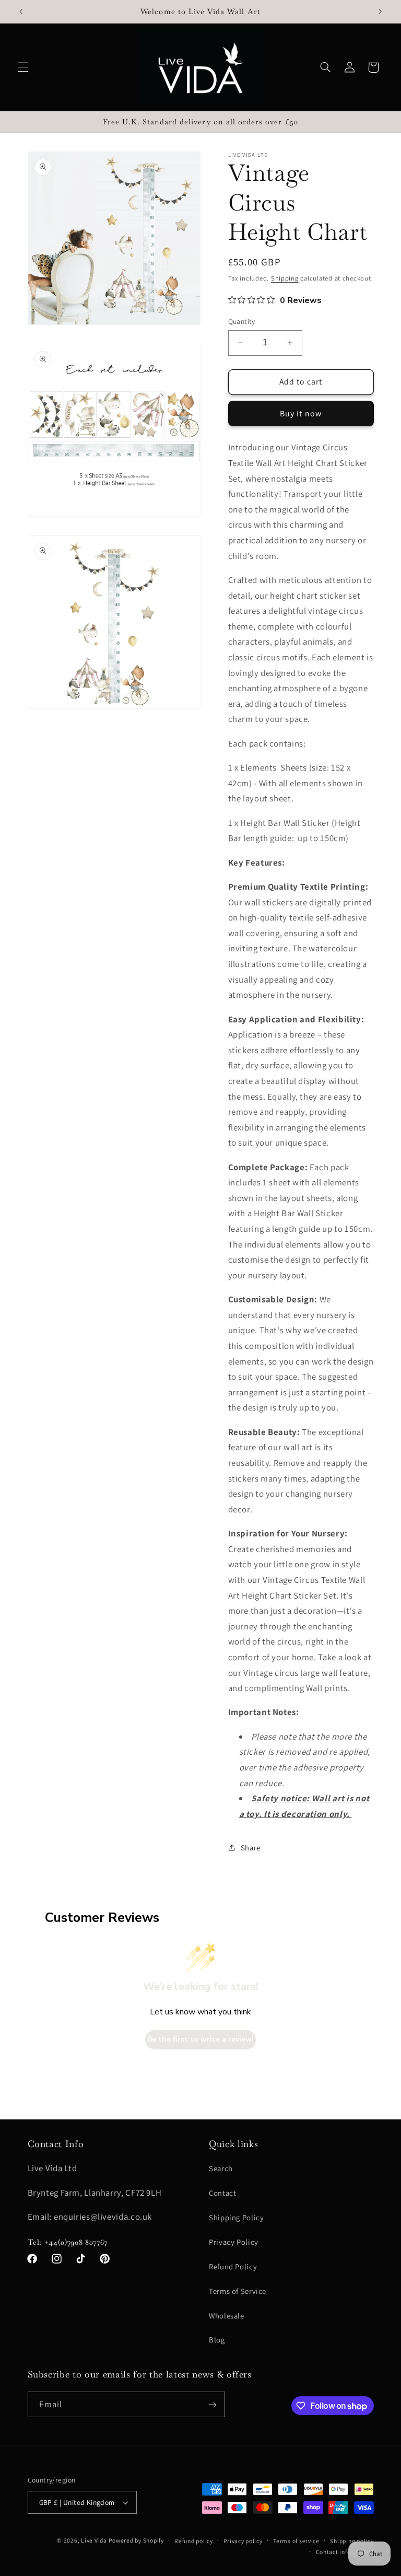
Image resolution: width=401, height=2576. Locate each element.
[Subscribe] (212, 2404)
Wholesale (227, 2316)
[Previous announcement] (21, 11)
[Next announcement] (380, 11)
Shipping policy (352, 2541)
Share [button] (251, 1848)
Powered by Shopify (136, 2540)
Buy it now (301, 413)
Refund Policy (233, 2266)
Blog (217, 2340)
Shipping (285, 278)
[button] (23, 67)
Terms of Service (238, 2291)
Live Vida (94, 2540)
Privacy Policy (234, 2242)
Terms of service (296, 2541)
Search (221, 2168)
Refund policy (194, 2541)
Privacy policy (243, 2541)
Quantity (242, 321)
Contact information (345, 2552)
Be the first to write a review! (200, 2039)
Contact (222, 2193)
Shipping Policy (236, 2217)
